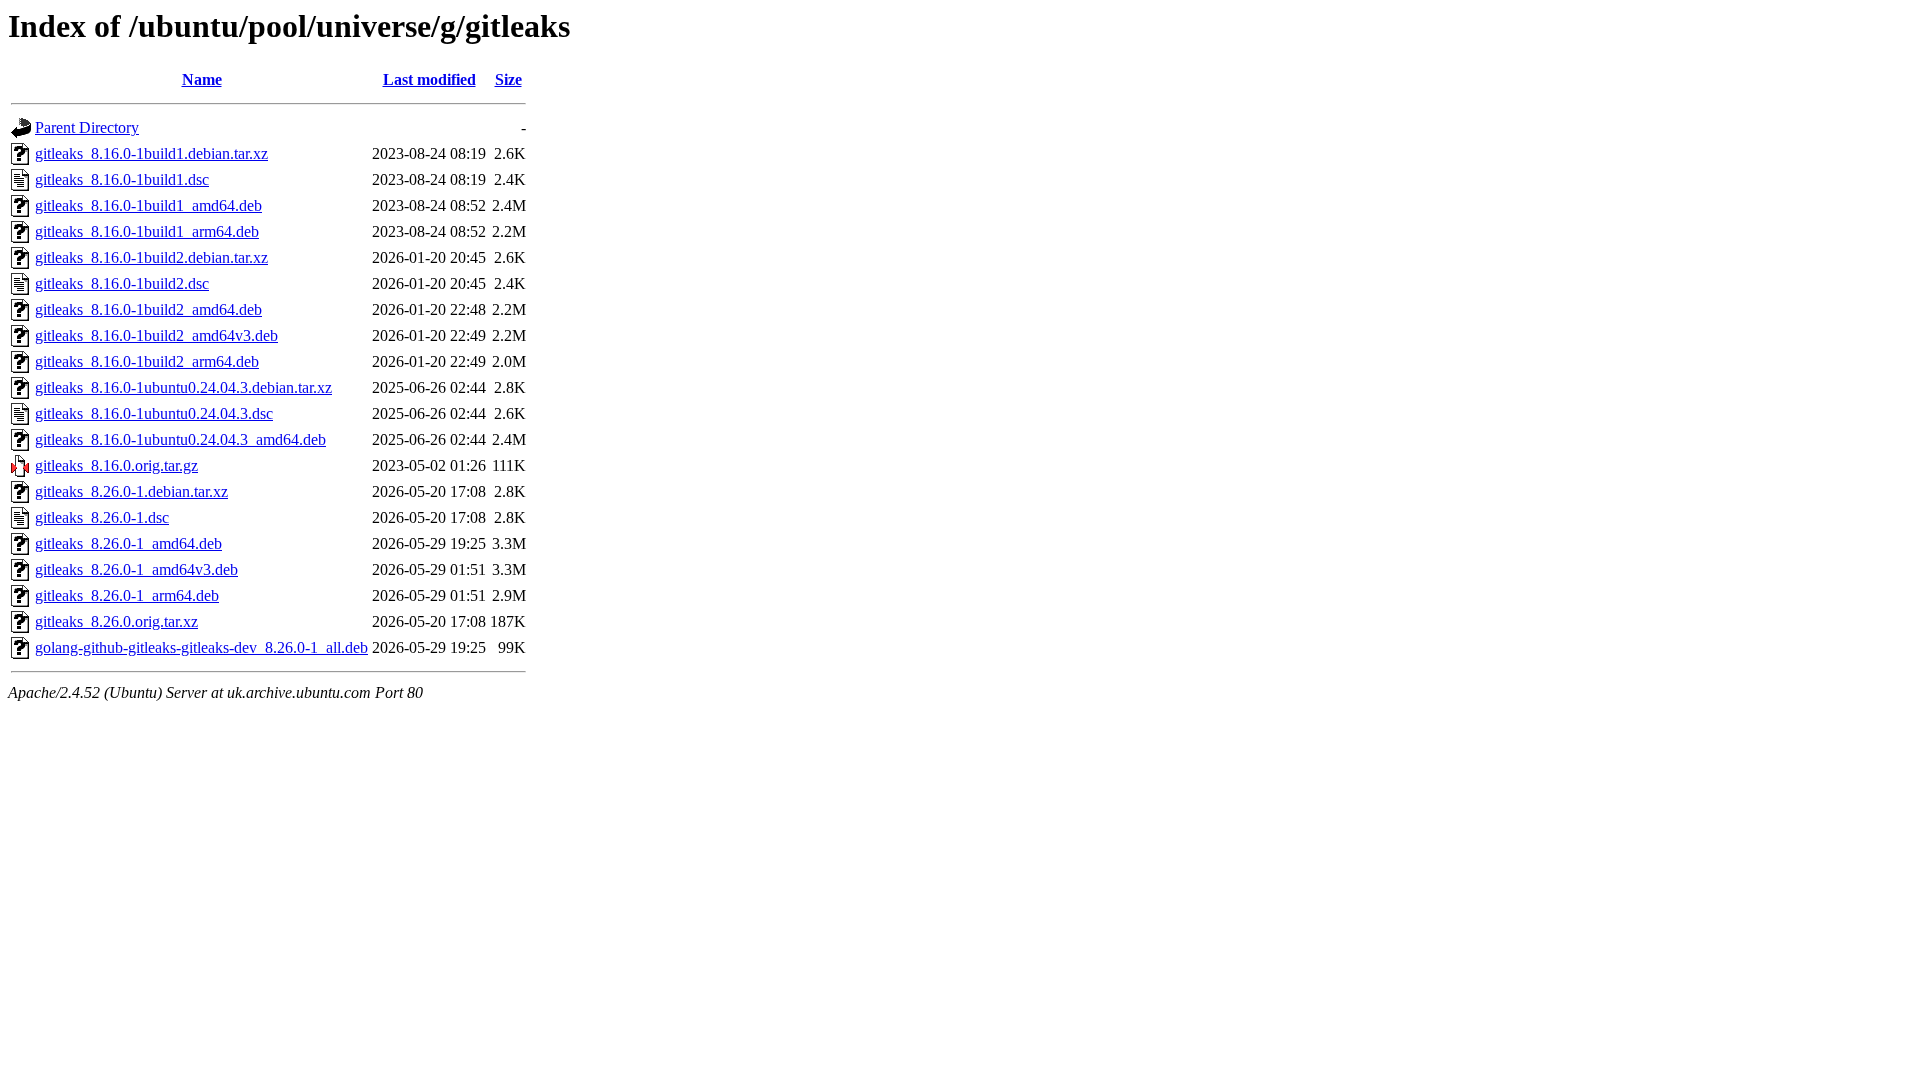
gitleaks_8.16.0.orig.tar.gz (116, 465)
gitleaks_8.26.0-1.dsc (102, 517)
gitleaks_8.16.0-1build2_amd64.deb (148, 309)
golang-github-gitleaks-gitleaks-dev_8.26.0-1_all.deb (201, 647)
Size (508, 79)
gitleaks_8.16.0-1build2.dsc (122, 283)
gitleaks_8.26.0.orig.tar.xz (116, 621)
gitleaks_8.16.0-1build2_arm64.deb (147, 361)
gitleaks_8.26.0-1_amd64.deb (128, 543)
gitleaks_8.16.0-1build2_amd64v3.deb (156, 335)
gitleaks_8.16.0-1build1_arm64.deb (147, 231)
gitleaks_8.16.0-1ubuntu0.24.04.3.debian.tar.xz (183, 387)
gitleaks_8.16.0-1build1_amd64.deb (148, 205)
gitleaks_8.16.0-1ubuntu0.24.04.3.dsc (154, 413)
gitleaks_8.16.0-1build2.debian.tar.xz (151, 257)
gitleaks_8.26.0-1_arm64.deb (127, 595)
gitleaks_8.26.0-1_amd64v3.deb (136, 569)
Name (202, 79)
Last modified (429, 79)
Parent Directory (87, 127)
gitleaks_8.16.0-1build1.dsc (122, 179)
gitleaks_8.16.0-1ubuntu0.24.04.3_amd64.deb (180, 439)
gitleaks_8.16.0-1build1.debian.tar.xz (151, 153)
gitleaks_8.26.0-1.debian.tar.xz (131, 491)
